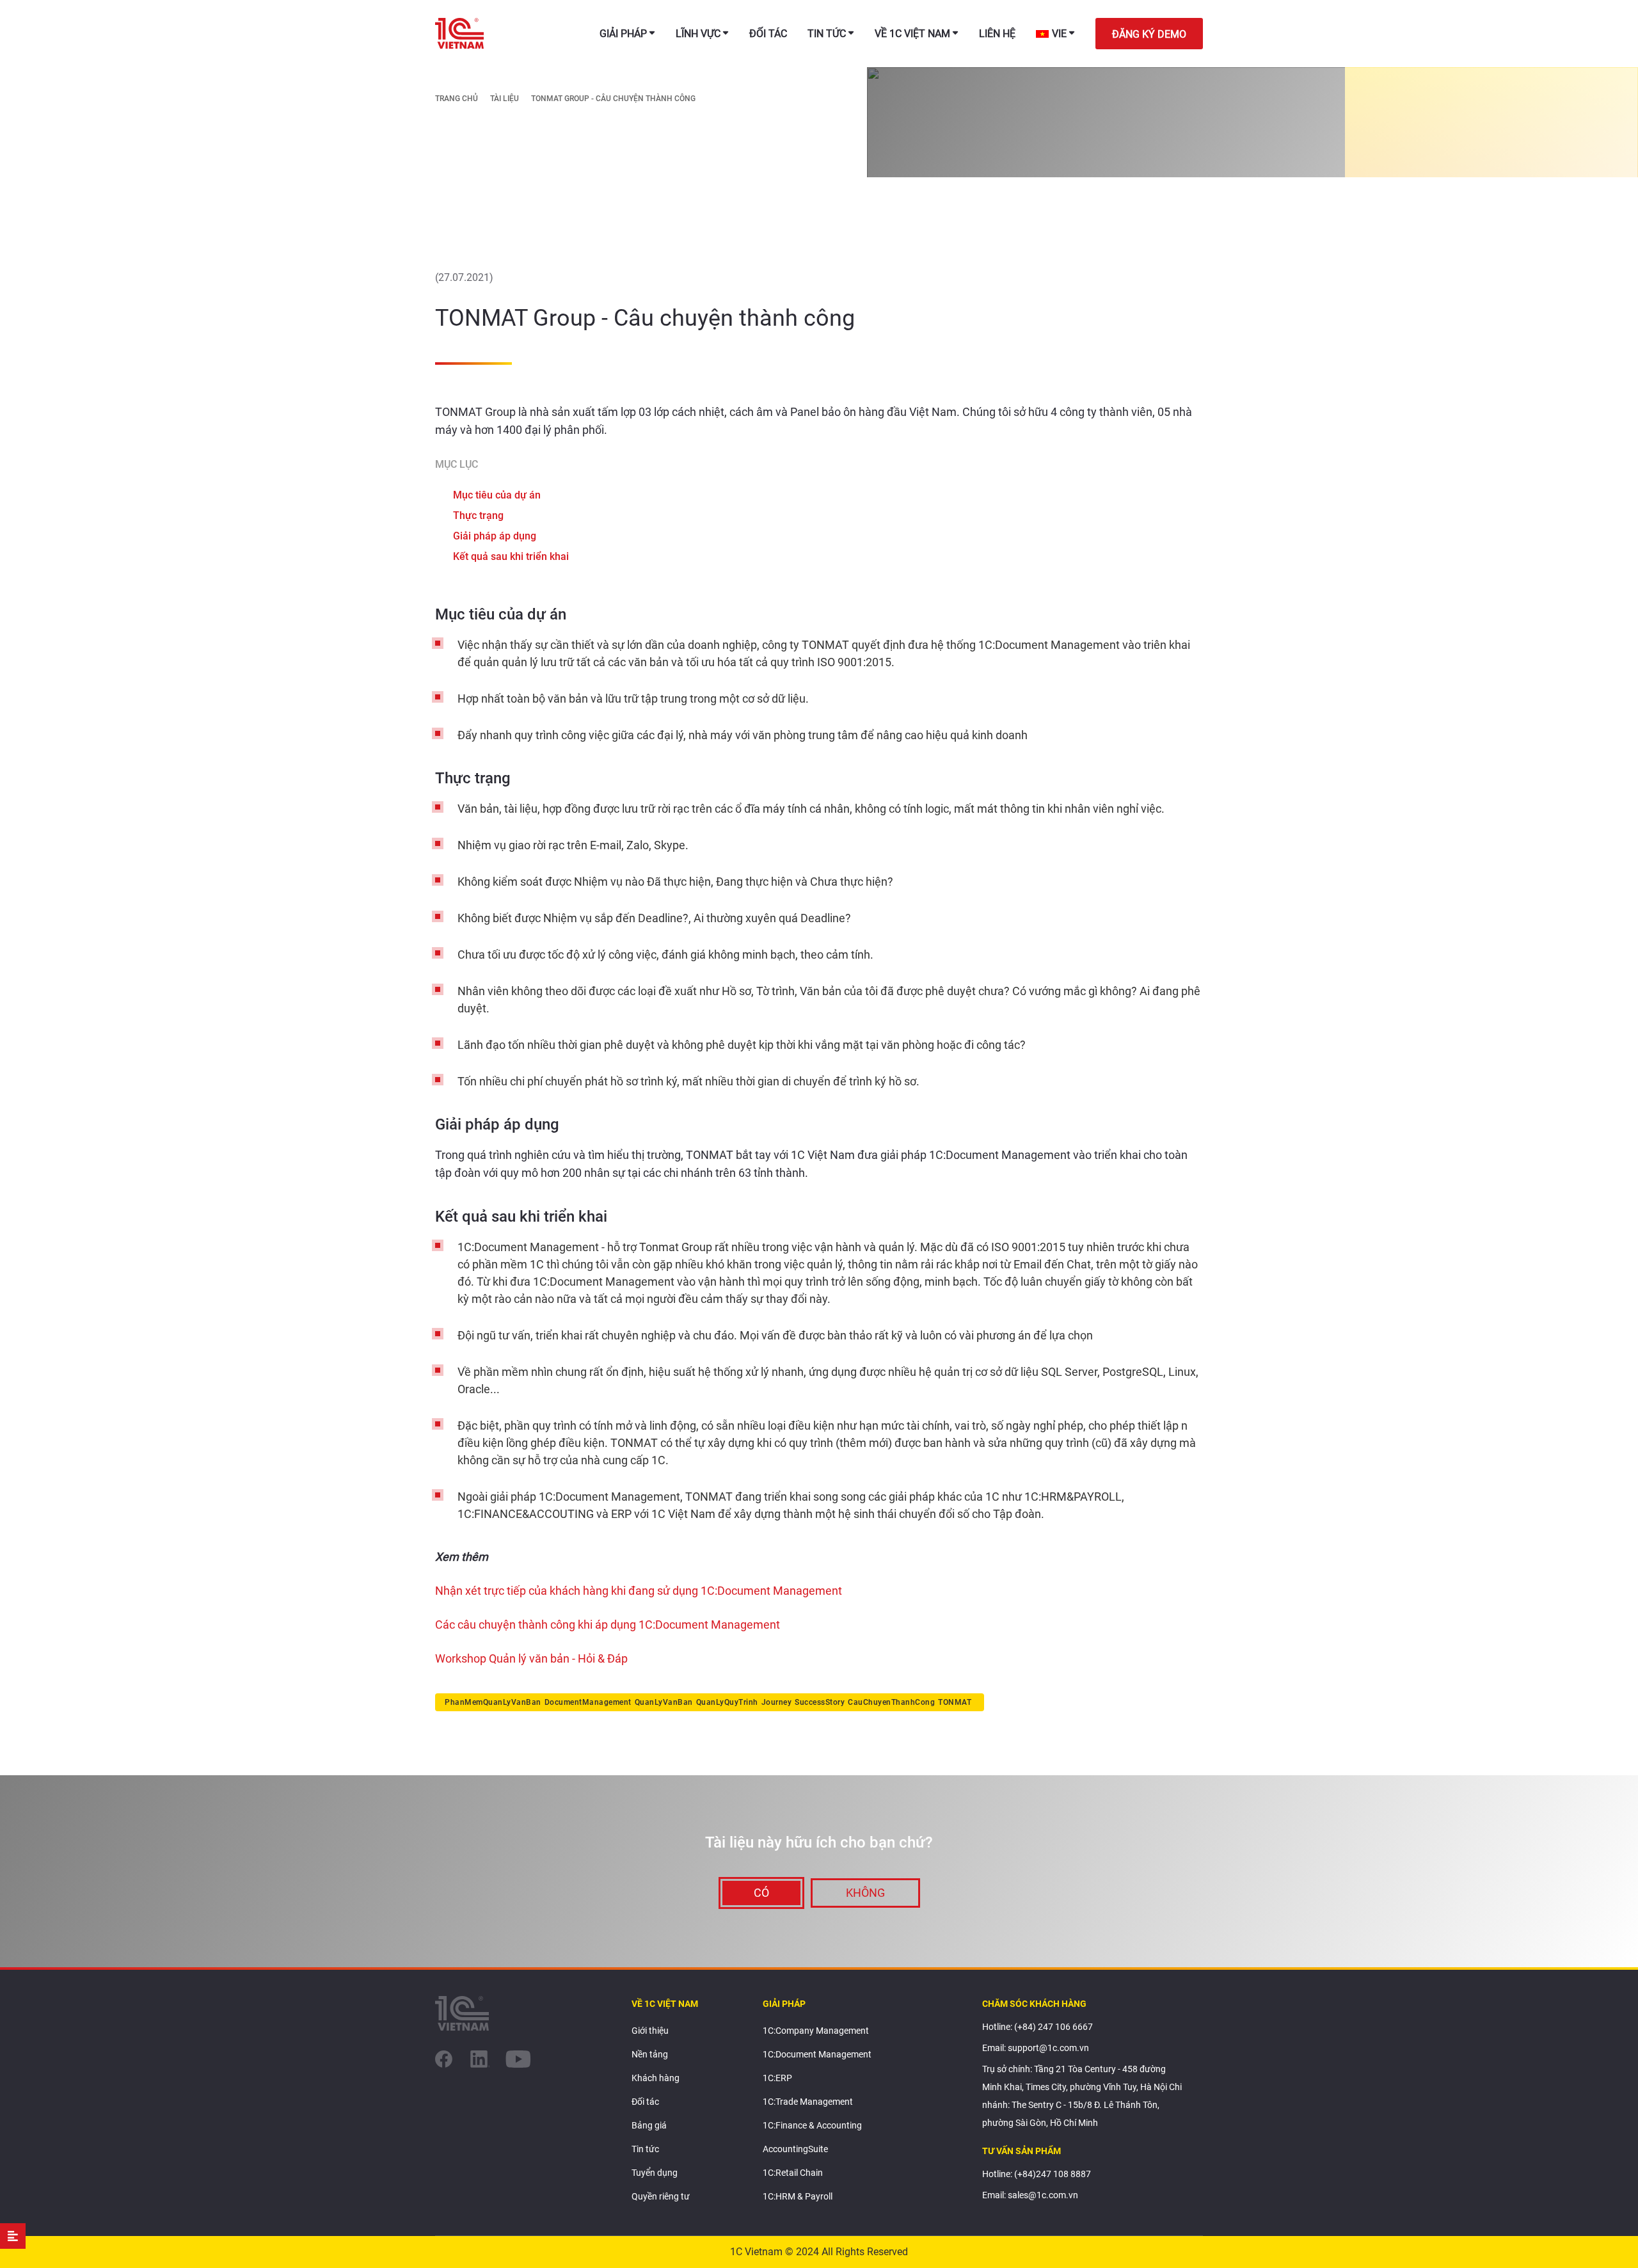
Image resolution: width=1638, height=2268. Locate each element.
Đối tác (768, 34)
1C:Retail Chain (793, 2173)
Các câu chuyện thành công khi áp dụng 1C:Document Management (608, 1625)
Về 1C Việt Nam (912, 34)
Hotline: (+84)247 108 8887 (1037, 2174)
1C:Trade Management (808, 2102)
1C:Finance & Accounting (812, 2125)
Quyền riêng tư (661, 2196)
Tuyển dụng (655, 2173)
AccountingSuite (795, 2149)
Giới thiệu (650, 2031)
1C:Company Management (816, 2031)
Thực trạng (478, 516)
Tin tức (827, 34)
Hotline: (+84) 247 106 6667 (1038, 2027)
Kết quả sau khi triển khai (511, 557)
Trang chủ (457, 99)
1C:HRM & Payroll (798, 2196)
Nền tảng (650, 2054)
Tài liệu (505, 99)
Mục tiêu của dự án (497, 495)
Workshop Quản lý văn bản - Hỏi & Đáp (533, 1658)
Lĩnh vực (698, 34)
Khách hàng (656, 2078)
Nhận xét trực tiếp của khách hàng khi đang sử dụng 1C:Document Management (639, 1591)
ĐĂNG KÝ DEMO (1149, 34)
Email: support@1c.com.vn (1036, 2048)
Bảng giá (649, 2125)
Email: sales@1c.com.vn (1030, 2195)
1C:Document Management (817, 2054)
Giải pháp (623, 34)
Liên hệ (997, 34)
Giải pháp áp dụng (495, 536)
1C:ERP (777, 2078)
